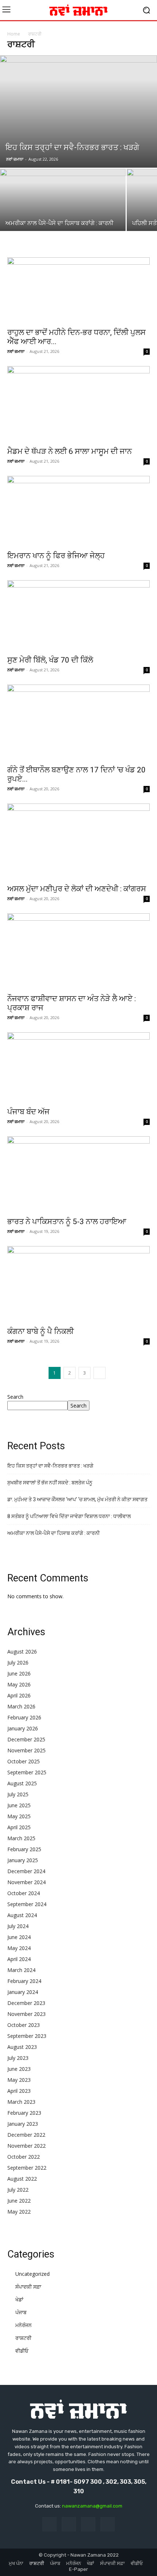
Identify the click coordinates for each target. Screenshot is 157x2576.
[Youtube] (108, 2524)
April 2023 (19, 2091)
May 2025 (19, 1816)
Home (14, 34)
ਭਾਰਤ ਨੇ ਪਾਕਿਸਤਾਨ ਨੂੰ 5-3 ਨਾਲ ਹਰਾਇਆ (67, 1222)
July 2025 (18, 1794)
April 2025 (19, 1827)
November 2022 (26, 2146)
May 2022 (19, 2212)
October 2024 (24, 1893)
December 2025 (26, 1739)
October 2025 (24, 1761)
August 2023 (22, 2047)
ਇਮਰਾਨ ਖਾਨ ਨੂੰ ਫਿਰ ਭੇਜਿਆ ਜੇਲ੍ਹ (56, 556)
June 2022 (19, 2201)
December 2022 (26, 2135)
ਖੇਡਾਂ (19, 2299)
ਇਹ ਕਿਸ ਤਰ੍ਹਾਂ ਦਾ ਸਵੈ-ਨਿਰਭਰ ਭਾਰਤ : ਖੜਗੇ (50, 1466)
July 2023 (18, 2058)
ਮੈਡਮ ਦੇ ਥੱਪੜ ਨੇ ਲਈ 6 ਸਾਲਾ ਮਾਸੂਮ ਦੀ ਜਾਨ (70, 451)
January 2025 (23, 1860)
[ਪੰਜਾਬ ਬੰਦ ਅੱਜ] (78, 1068)
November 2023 (26, 2014)
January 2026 (23, 1728)
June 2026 (19, 1673)
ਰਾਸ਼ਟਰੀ (23, 2338)
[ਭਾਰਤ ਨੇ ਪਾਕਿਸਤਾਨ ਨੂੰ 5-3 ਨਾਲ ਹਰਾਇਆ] (78, 1174)
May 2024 (19, 1948)
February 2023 (24, 2113)
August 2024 (22, 1915)
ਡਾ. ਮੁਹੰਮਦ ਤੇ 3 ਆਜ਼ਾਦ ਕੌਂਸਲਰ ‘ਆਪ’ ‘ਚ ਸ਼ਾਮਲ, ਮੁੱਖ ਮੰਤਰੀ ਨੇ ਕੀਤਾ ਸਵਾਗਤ (77, 1499)
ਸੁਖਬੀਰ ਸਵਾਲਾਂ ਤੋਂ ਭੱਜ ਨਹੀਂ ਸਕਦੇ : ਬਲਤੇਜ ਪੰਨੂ (50, 1483)
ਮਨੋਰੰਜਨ (24, 2325)
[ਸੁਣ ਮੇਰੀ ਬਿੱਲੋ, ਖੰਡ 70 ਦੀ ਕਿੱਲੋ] (78, 616)
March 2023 (21, 2102)
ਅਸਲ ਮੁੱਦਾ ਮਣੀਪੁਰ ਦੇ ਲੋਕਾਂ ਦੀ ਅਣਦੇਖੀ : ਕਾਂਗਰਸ (77, 889)
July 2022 (18, 2190)
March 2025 (21, 1838)
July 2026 (18, 1662)
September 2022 (27, 2168)
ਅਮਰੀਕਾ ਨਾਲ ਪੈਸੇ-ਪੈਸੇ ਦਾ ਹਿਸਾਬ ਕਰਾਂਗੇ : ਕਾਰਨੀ (53, 1533)
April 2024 (19, 1959)
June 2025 (19, 1805)
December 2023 (26, 2003)
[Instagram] (69, 2524)
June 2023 (19, 2069)
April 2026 (19, 1695)
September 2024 (27, 1904)
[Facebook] (49, 2524)
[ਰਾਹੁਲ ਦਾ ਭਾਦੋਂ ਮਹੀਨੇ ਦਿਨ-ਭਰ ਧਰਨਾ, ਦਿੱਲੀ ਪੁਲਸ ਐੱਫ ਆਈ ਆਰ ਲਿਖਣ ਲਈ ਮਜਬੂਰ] (78, 290)
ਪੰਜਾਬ (21, 2312)
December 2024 (26, 1871)
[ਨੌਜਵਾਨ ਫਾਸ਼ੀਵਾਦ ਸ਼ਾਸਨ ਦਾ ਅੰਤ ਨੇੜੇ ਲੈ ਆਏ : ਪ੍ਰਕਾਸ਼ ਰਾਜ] (78, 951)
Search (15, 1397)
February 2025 (24, 1849)
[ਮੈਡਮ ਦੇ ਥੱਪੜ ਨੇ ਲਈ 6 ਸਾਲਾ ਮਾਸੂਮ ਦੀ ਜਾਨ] (78, 404)
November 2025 (26, 1750)
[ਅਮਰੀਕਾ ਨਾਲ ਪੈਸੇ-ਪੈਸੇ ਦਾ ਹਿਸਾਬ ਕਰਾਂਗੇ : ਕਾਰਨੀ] (63, 215)
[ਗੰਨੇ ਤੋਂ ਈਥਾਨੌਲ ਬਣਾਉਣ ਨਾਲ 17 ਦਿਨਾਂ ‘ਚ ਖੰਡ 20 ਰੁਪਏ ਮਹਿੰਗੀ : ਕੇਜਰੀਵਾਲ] (78, 723)
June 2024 (19, 1937)
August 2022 (22, 2179)
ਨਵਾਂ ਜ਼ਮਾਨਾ (15, 159)
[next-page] (99, 1373)
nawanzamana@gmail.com (92, 2506)
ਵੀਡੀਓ (22, 2351)
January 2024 (23, 1992)
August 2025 (22, 1783)
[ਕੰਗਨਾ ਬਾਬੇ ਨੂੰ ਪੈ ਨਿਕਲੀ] (78, 1284)
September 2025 (27, 1772)
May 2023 (19, 2080)
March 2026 (21, 1706)
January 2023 (23, 2124)
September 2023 (27, 2036)
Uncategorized (32, 2274)
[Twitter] (88, 2524)
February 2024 (24, 1981)
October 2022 (24, 2157)
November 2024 (26, 1882)
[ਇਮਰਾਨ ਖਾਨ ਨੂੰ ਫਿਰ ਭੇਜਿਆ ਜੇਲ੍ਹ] (78, 511)
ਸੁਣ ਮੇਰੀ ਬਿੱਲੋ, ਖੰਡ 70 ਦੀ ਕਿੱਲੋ (50, 660)
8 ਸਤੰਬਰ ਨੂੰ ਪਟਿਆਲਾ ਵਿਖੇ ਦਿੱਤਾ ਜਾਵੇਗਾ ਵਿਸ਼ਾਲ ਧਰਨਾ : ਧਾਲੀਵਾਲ (69, 1516)
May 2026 (19, 1684)
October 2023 (24, 2025)
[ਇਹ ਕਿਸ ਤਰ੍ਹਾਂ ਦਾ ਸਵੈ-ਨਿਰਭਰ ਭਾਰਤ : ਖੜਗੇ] (78, 111)
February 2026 (24, 1717)
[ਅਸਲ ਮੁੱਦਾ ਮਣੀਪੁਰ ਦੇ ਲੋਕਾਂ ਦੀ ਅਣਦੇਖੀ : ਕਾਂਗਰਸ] (78, 842)
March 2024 (21, 1970)
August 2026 (22, 1652)
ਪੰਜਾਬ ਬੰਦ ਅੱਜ (28, 1112)
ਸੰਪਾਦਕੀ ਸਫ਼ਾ (28, 2287)
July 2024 (18, 1926)
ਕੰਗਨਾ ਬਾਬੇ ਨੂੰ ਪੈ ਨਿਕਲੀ (41, 1331)
